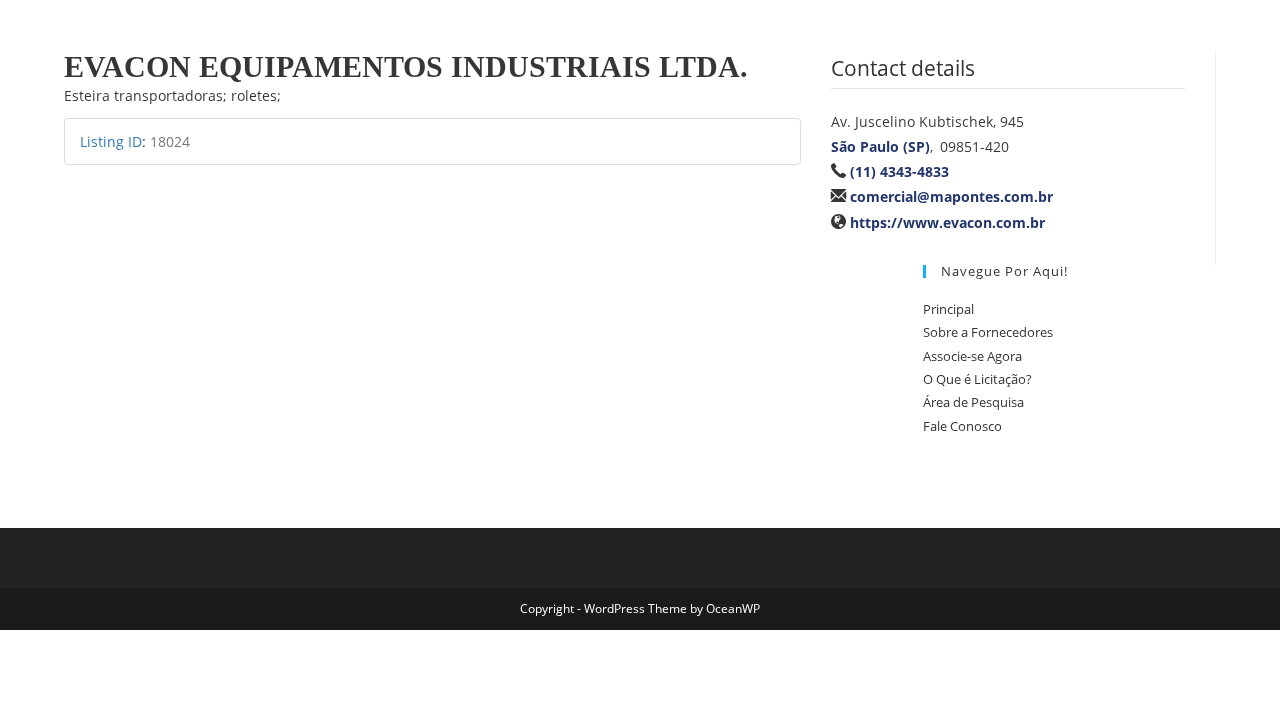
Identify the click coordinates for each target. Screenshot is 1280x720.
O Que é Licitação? (977, 379)
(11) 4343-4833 (899, 171)
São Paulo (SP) (880, 146)
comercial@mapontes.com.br (951, 196)
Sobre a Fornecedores (988, 332)
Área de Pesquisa (973, 402)
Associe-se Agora (972, 356)
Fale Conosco (962, 426)
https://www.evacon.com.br (947, 222)
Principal (948, 309)
